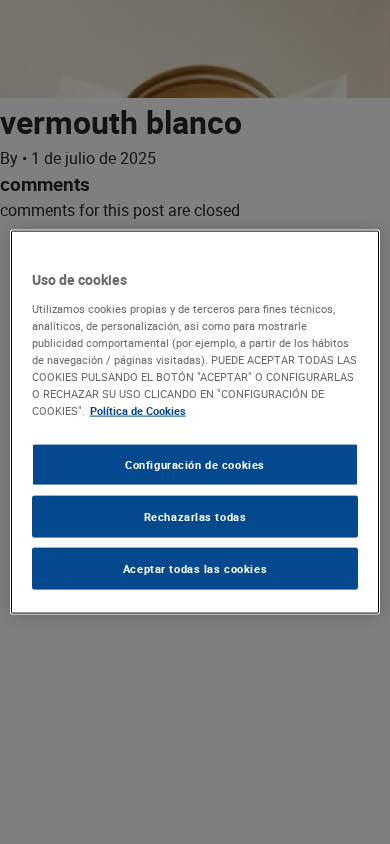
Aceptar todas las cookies (195, 567)
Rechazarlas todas (195, 516)
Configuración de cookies (195, 464)
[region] (195, 422)
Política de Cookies (138, 410)
